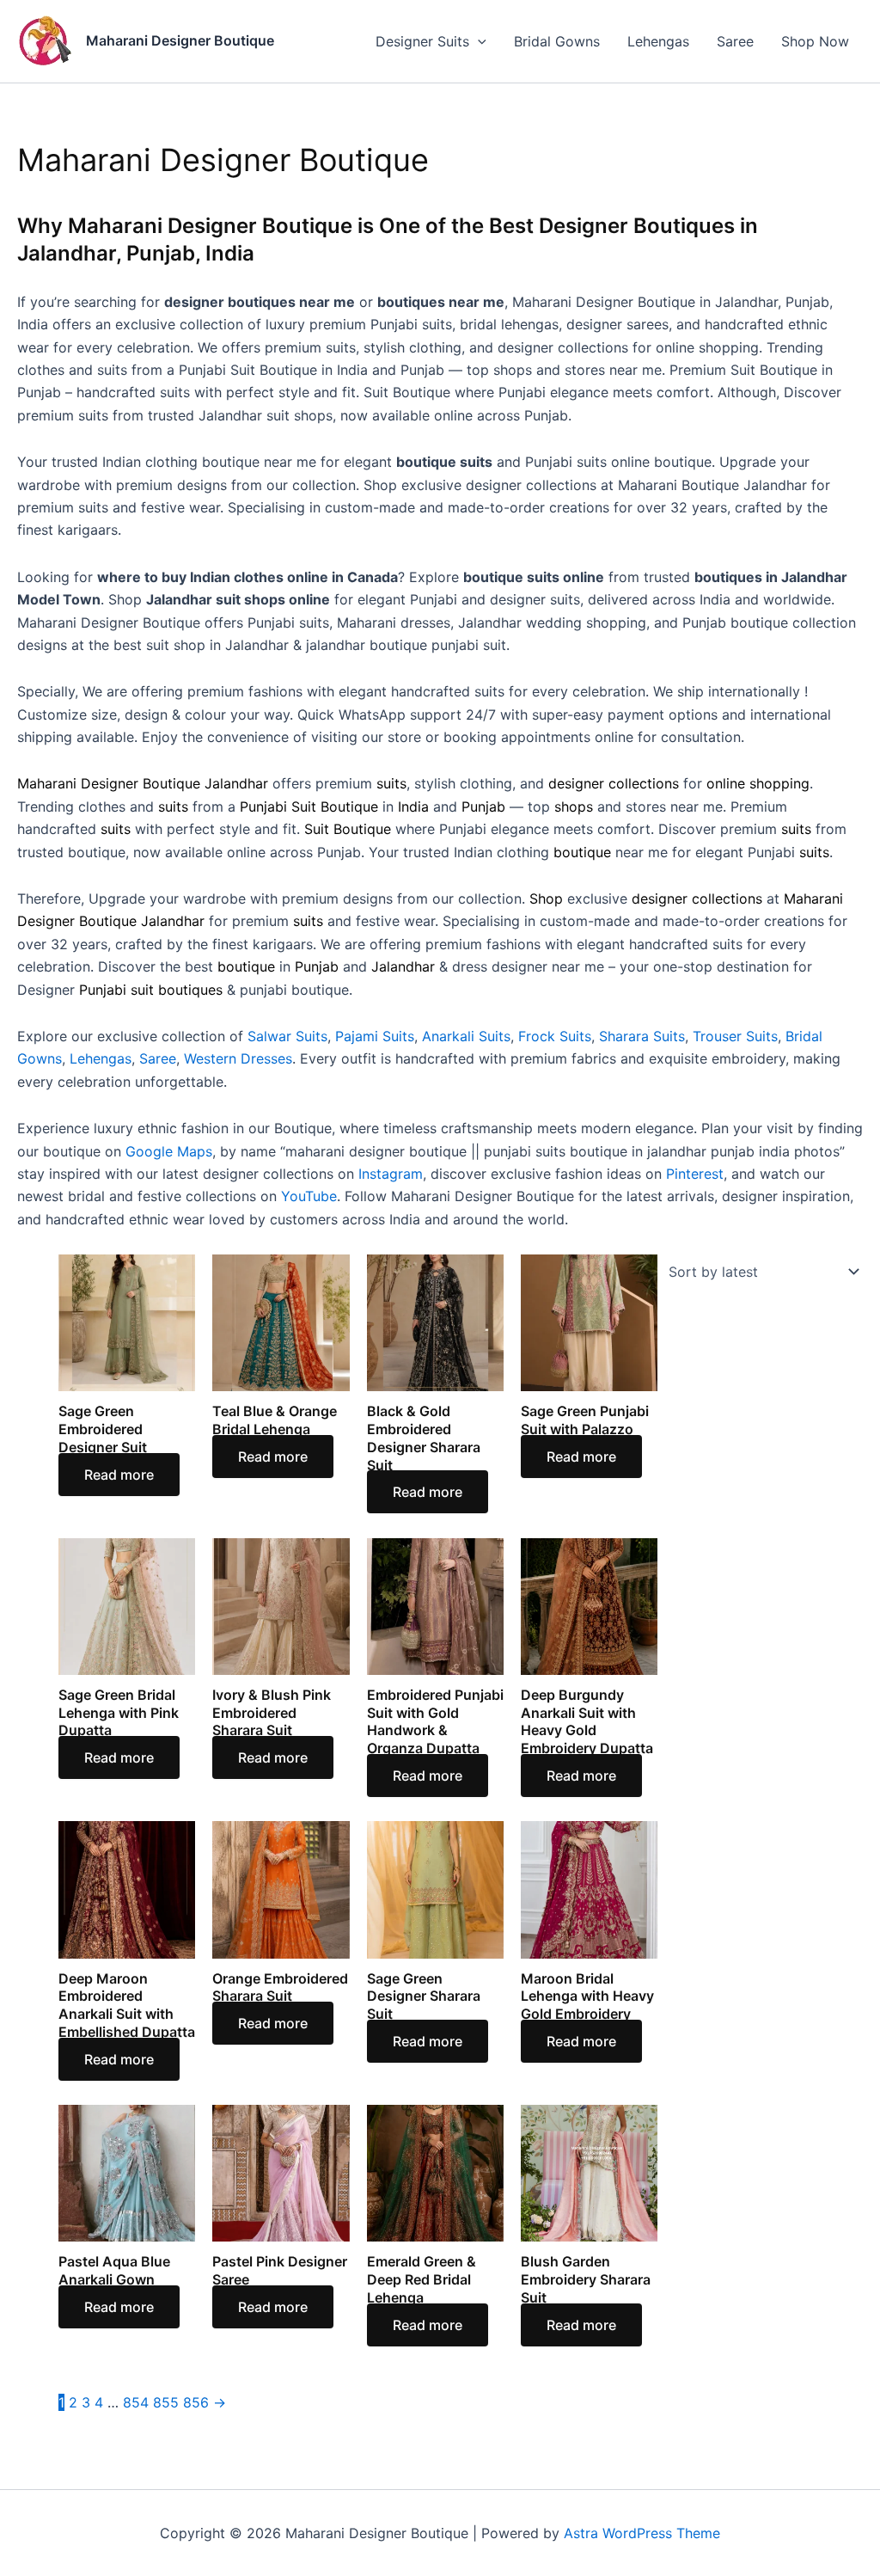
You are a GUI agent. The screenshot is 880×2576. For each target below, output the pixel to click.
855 (166, 2402)
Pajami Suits (375, 1036)
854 (136, 2402)
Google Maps (169, 1151)
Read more (119, 1475)
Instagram (391, 1174)
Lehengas (658, 41)
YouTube (309, 1196)
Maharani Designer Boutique (180, 40)
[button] (478, 41)
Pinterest (695, 1174)
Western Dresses (238, 1058)
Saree (735, 41)
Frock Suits (555, 1036)
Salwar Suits (287, 1036)
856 (196, 2402)
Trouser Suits (735, 1036)
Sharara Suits (642, 1036)
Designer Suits (422, 41)
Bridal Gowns (557, 41)
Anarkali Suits (466, 1036)
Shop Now (815, 41)
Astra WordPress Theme (642, 2533)
